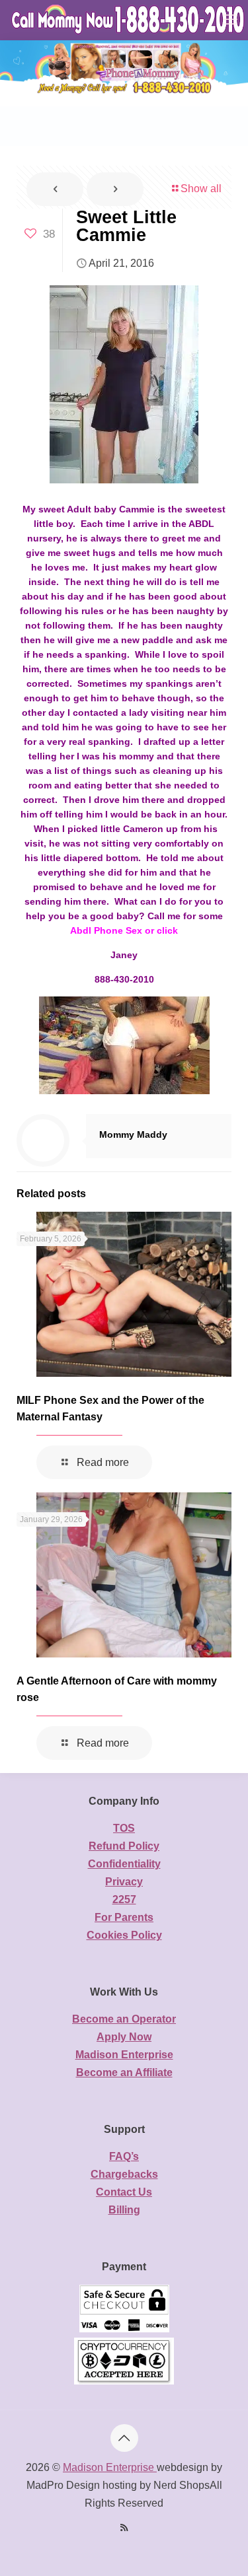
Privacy (124, 1882)
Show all (201, 189)
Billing (124, 2210)
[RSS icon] (124, 2527)
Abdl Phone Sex (106, 930)
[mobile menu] (230, 20)
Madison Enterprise (124, 2055)
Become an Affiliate (124, 2072)
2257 (124, 1899)
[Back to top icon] (124, 2438)
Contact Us (124, 2192)
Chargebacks (124, 2174)
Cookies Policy (124, 1935)
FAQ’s (124, 2156)
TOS (124, 1828)
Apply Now (124, 2037)
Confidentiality (124, 1864)
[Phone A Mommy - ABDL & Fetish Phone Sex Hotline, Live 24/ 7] (129, 20)
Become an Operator (124, 2019)
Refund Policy (124, 1846)
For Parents (124, 1917)
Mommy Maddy (133, 1134)
